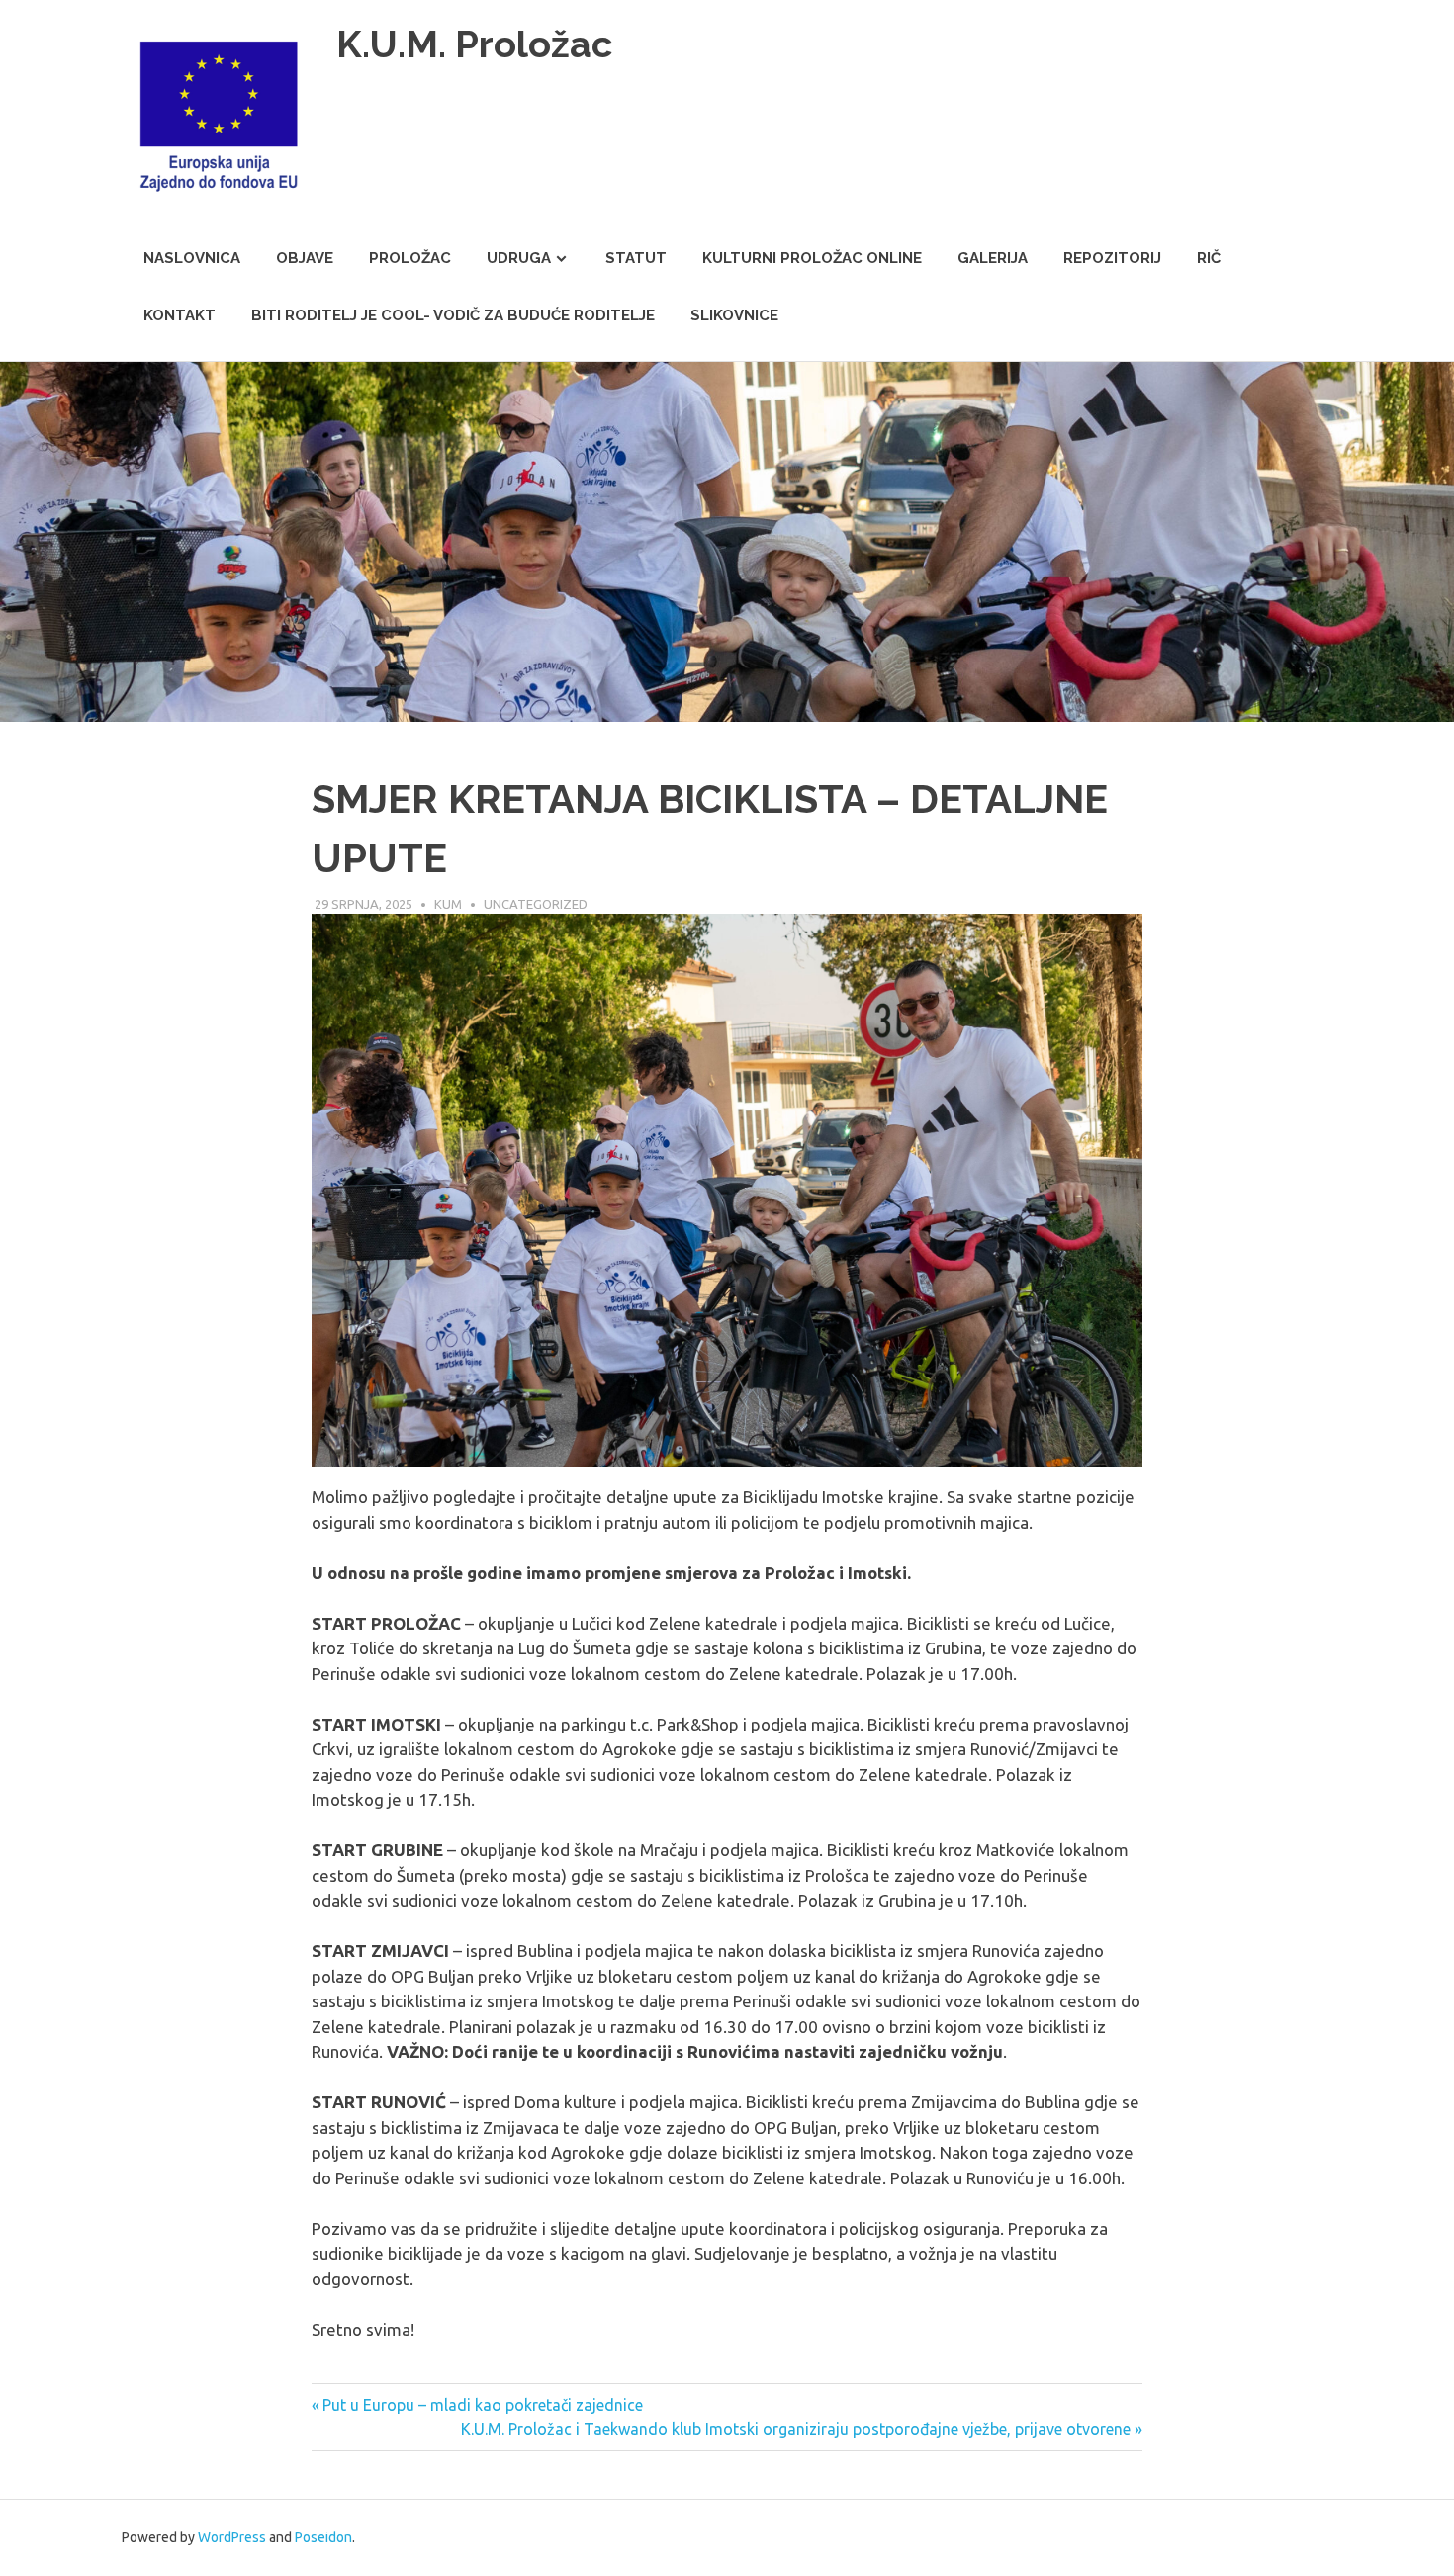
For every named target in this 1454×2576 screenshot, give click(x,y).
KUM (448, 904)
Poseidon (323, 2537)
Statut (636, 258)
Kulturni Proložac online (812, 258)
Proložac (410, 258)
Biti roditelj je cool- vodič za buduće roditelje (453, 315)
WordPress (232, 2537)
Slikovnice (734, 315)
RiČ (1209, 258)
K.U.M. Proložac (474, 44)
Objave (305, 258)
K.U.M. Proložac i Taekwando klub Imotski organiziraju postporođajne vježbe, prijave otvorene (796, 2429)
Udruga (519, 258)
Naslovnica (192, 258)
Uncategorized (536, 904)
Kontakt (180, 315)
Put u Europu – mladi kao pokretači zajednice (482, 2405)
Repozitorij (1112, 258)
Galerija (993, 258)
